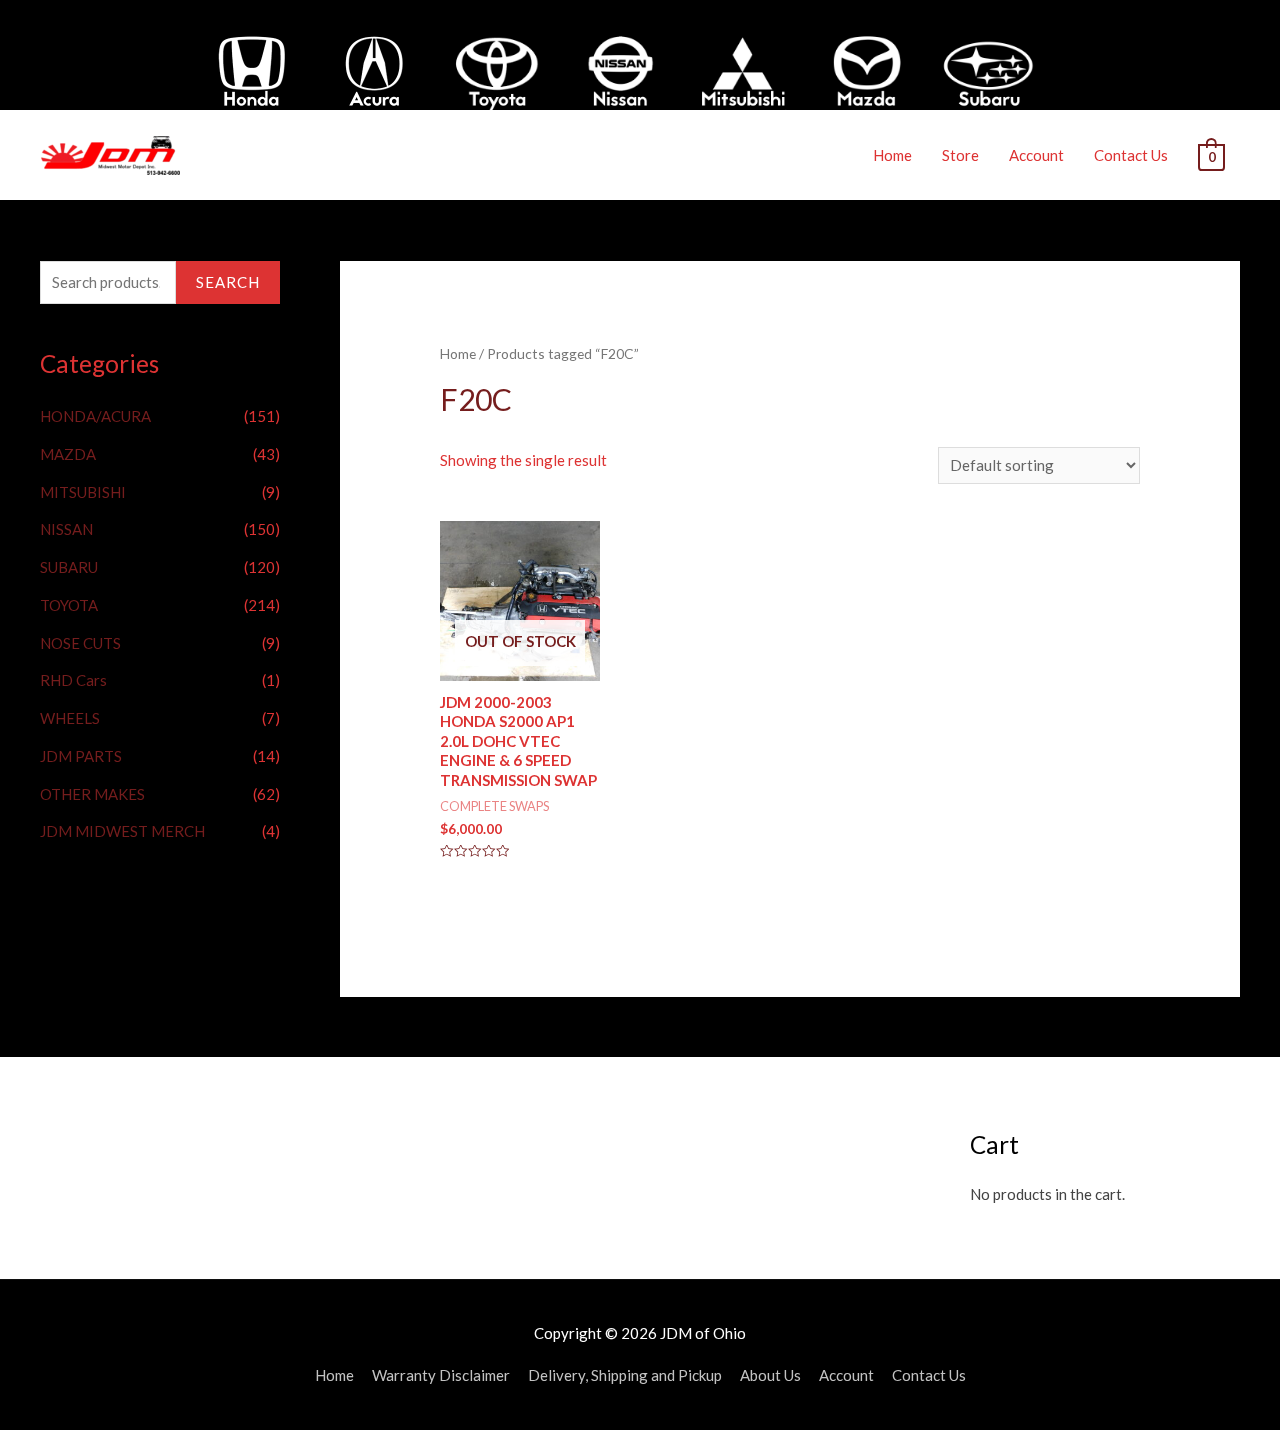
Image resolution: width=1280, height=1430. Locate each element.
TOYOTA (69, 605)
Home (892, 155)
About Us (770, 1375)
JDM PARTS (81, 756)
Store (960, 155)
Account (1036, 155)
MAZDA (68, 454)
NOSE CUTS (80, 643)
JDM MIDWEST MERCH (122, 831)
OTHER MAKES (92, 794)
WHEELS (70, 718)
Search (228, 282)
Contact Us (1131, 155)
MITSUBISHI (83, 492)
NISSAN (66, 529)
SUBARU (69, 567)
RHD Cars (73, 680)
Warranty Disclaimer (441, 1375)
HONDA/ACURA (95, 416)
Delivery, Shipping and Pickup (625, 1375)
